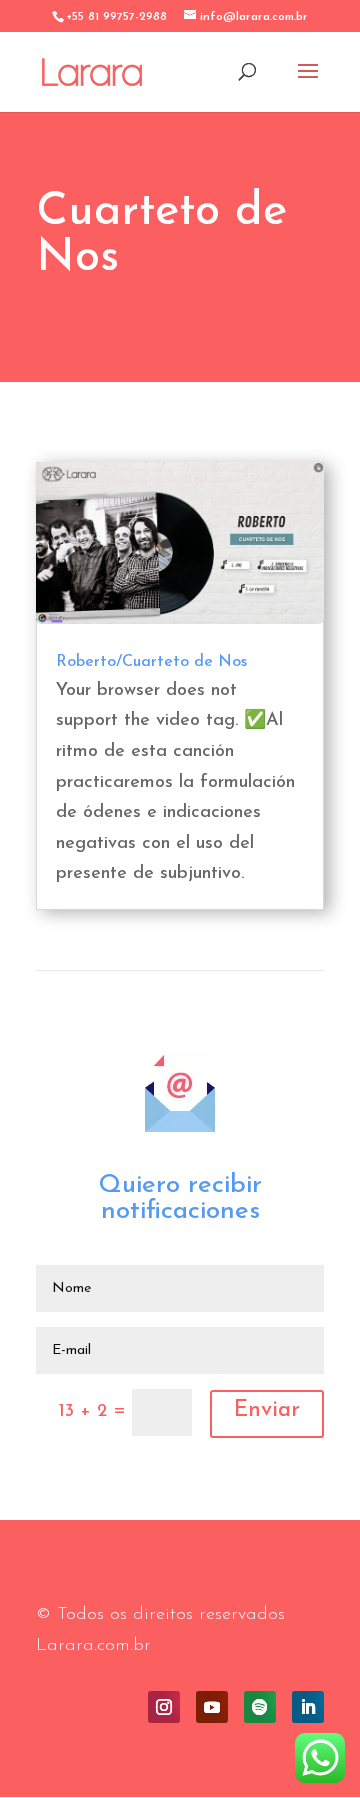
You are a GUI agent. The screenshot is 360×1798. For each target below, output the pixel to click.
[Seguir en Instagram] (164, 1707)
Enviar (267, 1410)
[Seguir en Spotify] (260, 1707)
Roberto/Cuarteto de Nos (151, 662)
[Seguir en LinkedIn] (308, 1707)
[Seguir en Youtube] (212, 1707)
